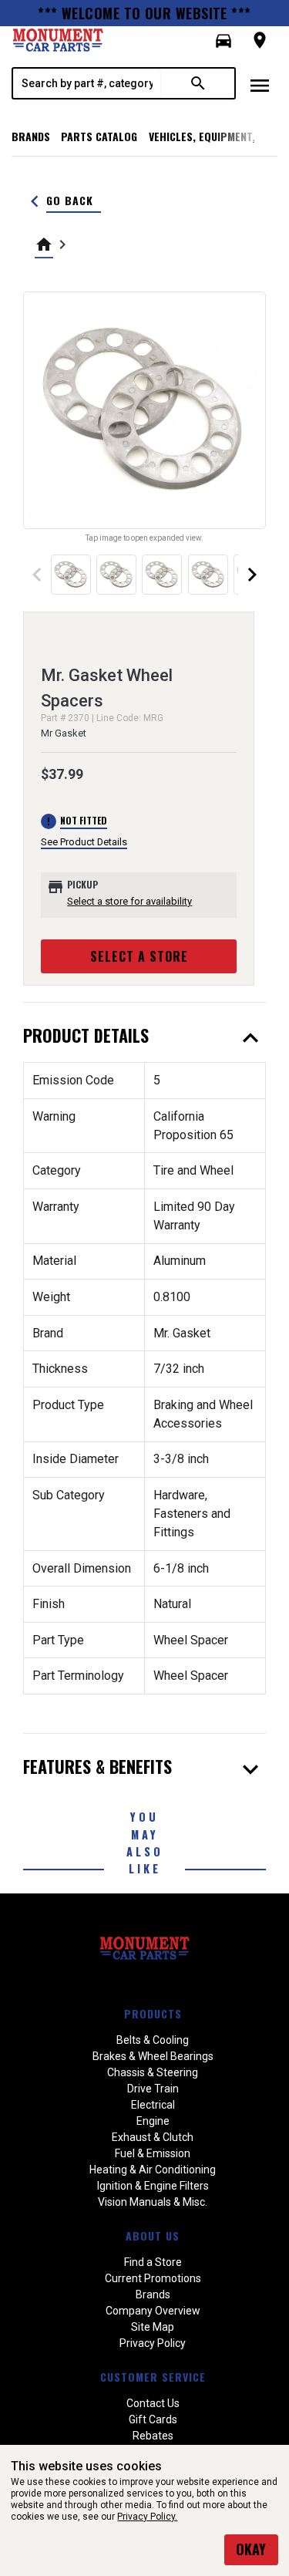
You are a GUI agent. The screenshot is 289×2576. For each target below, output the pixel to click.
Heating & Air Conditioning (153, 2170)
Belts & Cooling (153, 2040)
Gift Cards (153, 2419)
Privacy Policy (153, 2343)
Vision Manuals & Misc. (153, 2202)
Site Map (153, 2327)
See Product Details (84, 842)
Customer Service (153, 2377)
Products (153, 2013)
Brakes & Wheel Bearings (153, 2056)
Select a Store (139, 956)
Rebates (153, 2436)
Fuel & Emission (153, 2153)
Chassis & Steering (153, 2072)
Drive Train (153, 2089)
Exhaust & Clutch (153, 2137)
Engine (153, 2121)
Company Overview (153, 2311)
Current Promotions (153, 2278)
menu (260, 86)
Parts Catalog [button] (99, 136)
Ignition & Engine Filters (153, 2186)
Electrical (153, 2105)
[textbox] (87, 83)
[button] (223, 41)
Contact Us (153, 2403)
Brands (31, 136)
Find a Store (153, 2262)
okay (251, 2549)
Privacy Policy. (147, 2517)
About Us (153, 2235)
